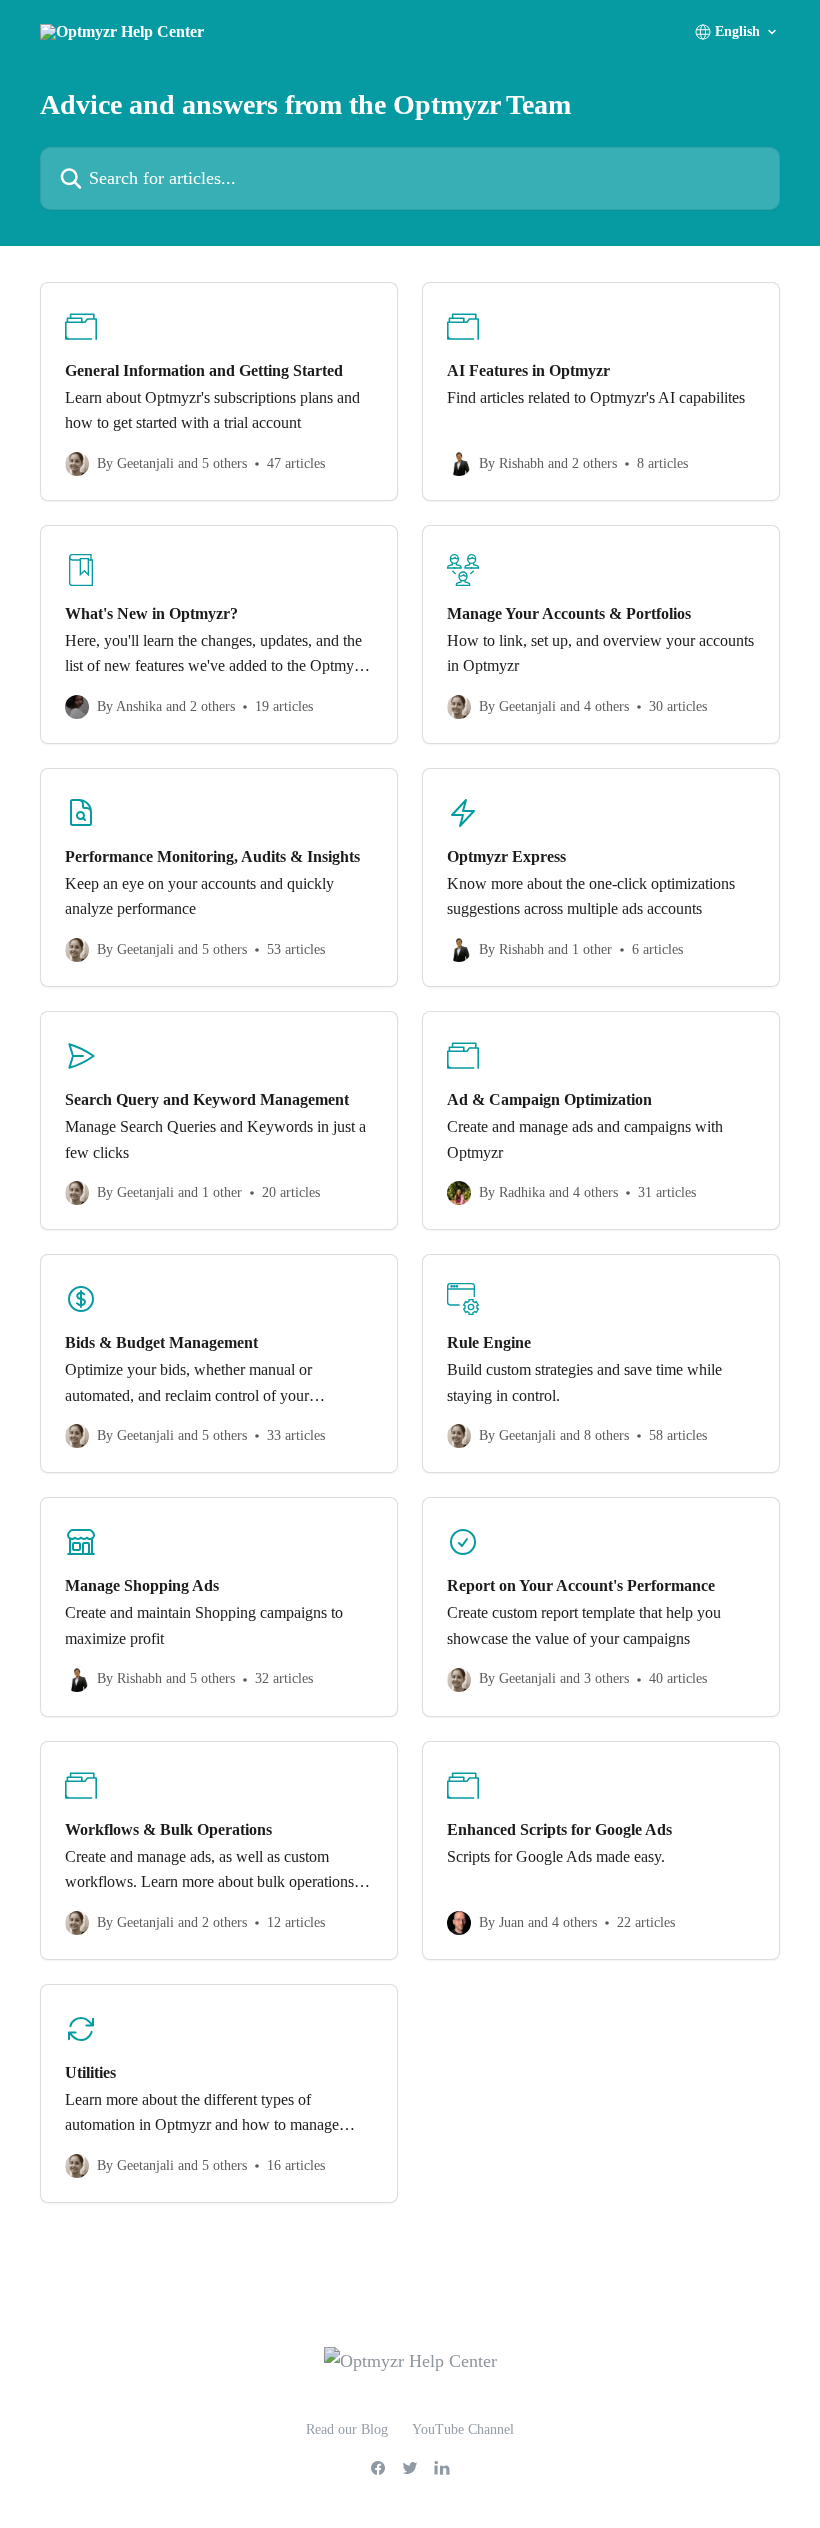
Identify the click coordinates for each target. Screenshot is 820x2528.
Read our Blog (347, 2429)
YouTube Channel (463, 2429)
